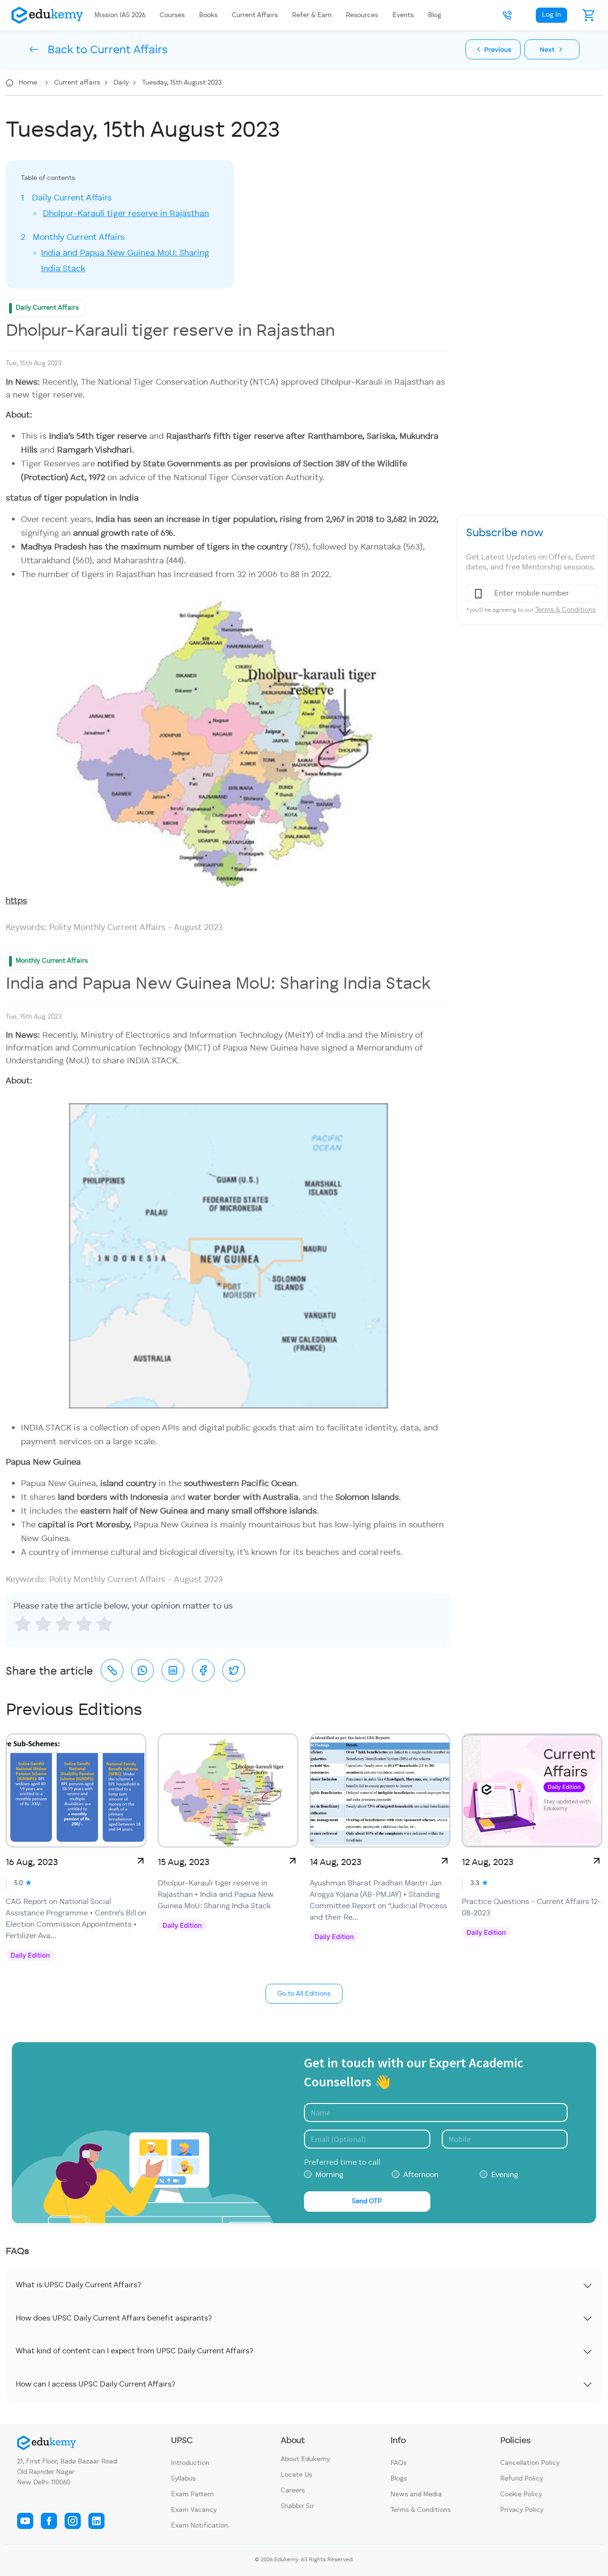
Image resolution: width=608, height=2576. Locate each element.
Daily (122, 83)
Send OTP (367, 2201)
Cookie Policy (521, 2494)
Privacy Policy (522, 2510)
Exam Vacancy (194, 2510)
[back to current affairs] (84, 49)
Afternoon (421, 2175)
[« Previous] (493, 49)
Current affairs (78, 83)
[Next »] (552, 49)
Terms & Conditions (565, 610)
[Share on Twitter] (234, 1670)
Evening (505, 2175)
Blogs (399, 2479)
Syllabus (183, 2479)
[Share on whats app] (142, 1670)
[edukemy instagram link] (73, 2521)
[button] (507, 15)
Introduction (190, 2463)
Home (29, 83)
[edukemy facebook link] (49, 2521)
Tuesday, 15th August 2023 (182, 83)
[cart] (589, 15)
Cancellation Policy (530, 2463)
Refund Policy (522, 2479)
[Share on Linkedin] (173, 1670)
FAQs (399, 2463)
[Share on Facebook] (203, 1670)
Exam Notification (199, 2526)
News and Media (416, 2494)
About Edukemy (305, 2459)
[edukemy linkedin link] (96, 2521)
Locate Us (296, 2475)
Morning (329, 2175)
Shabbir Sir (297, 2506)
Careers (293, 2491)
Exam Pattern (192, 2494)
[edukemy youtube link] (25, 2521)
